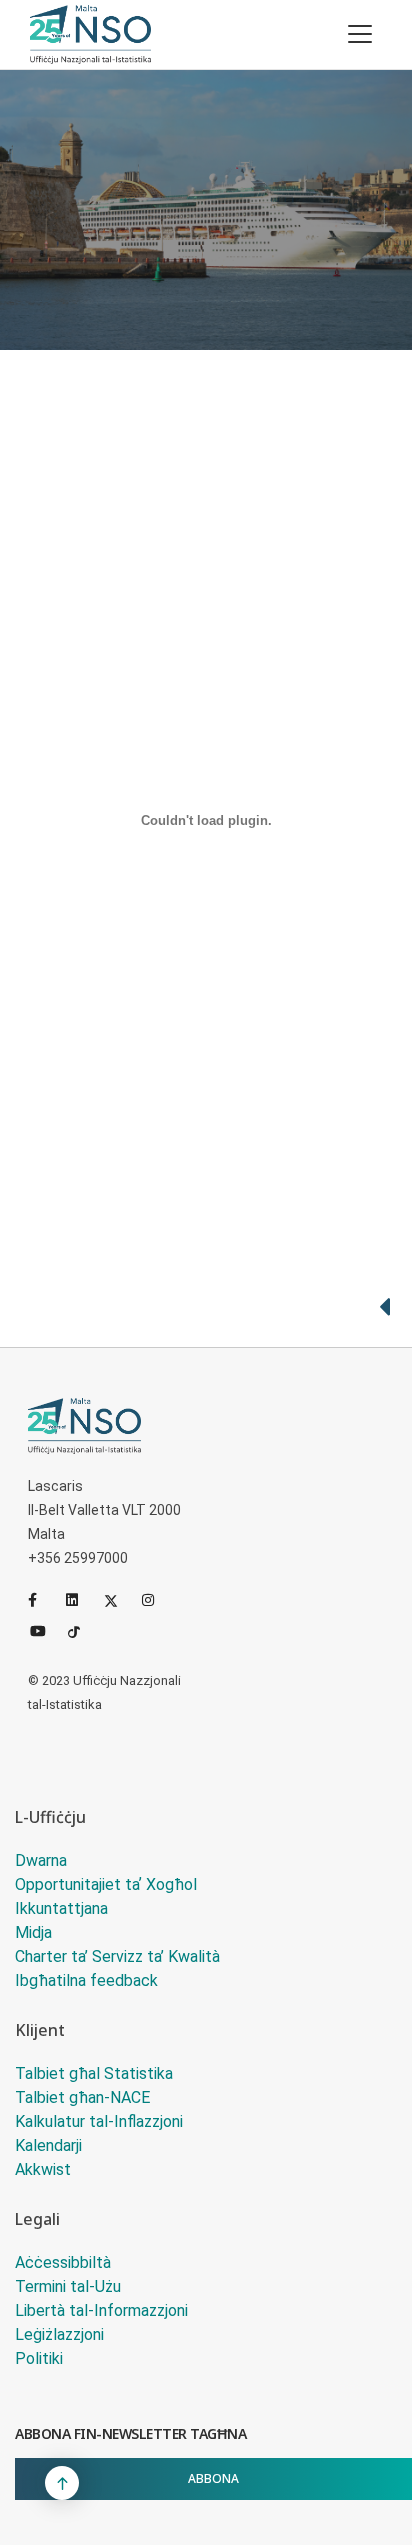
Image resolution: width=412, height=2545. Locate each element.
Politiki (39, 2358)
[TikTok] (83, 1630)
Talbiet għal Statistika (94, 2073)
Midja (33, 1932)
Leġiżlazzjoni (59, 2334)
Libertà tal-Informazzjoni (101, 2310)
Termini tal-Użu (68, 2286)
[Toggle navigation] (360, 34)
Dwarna (41, 1860)
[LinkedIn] (81, 1600)
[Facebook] (43, 1600)
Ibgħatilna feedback (86, 1980)
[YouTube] (45, 1630)
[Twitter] (119, 1600)
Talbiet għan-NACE (82, 2097)
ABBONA (213, 2478)
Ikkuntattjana (61, 1908)
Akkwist (43, 2169)
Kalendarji (48, 2145)
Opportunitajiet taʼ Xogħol (106, 1884)
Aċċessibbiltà (63, 2262)
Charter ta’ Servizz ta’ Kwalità (117, 1956)
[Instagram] (157, 1600)
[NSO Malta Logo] (90, 34)
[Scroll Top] (62, 2483)
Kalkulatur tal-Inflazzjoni (99, 2121)
